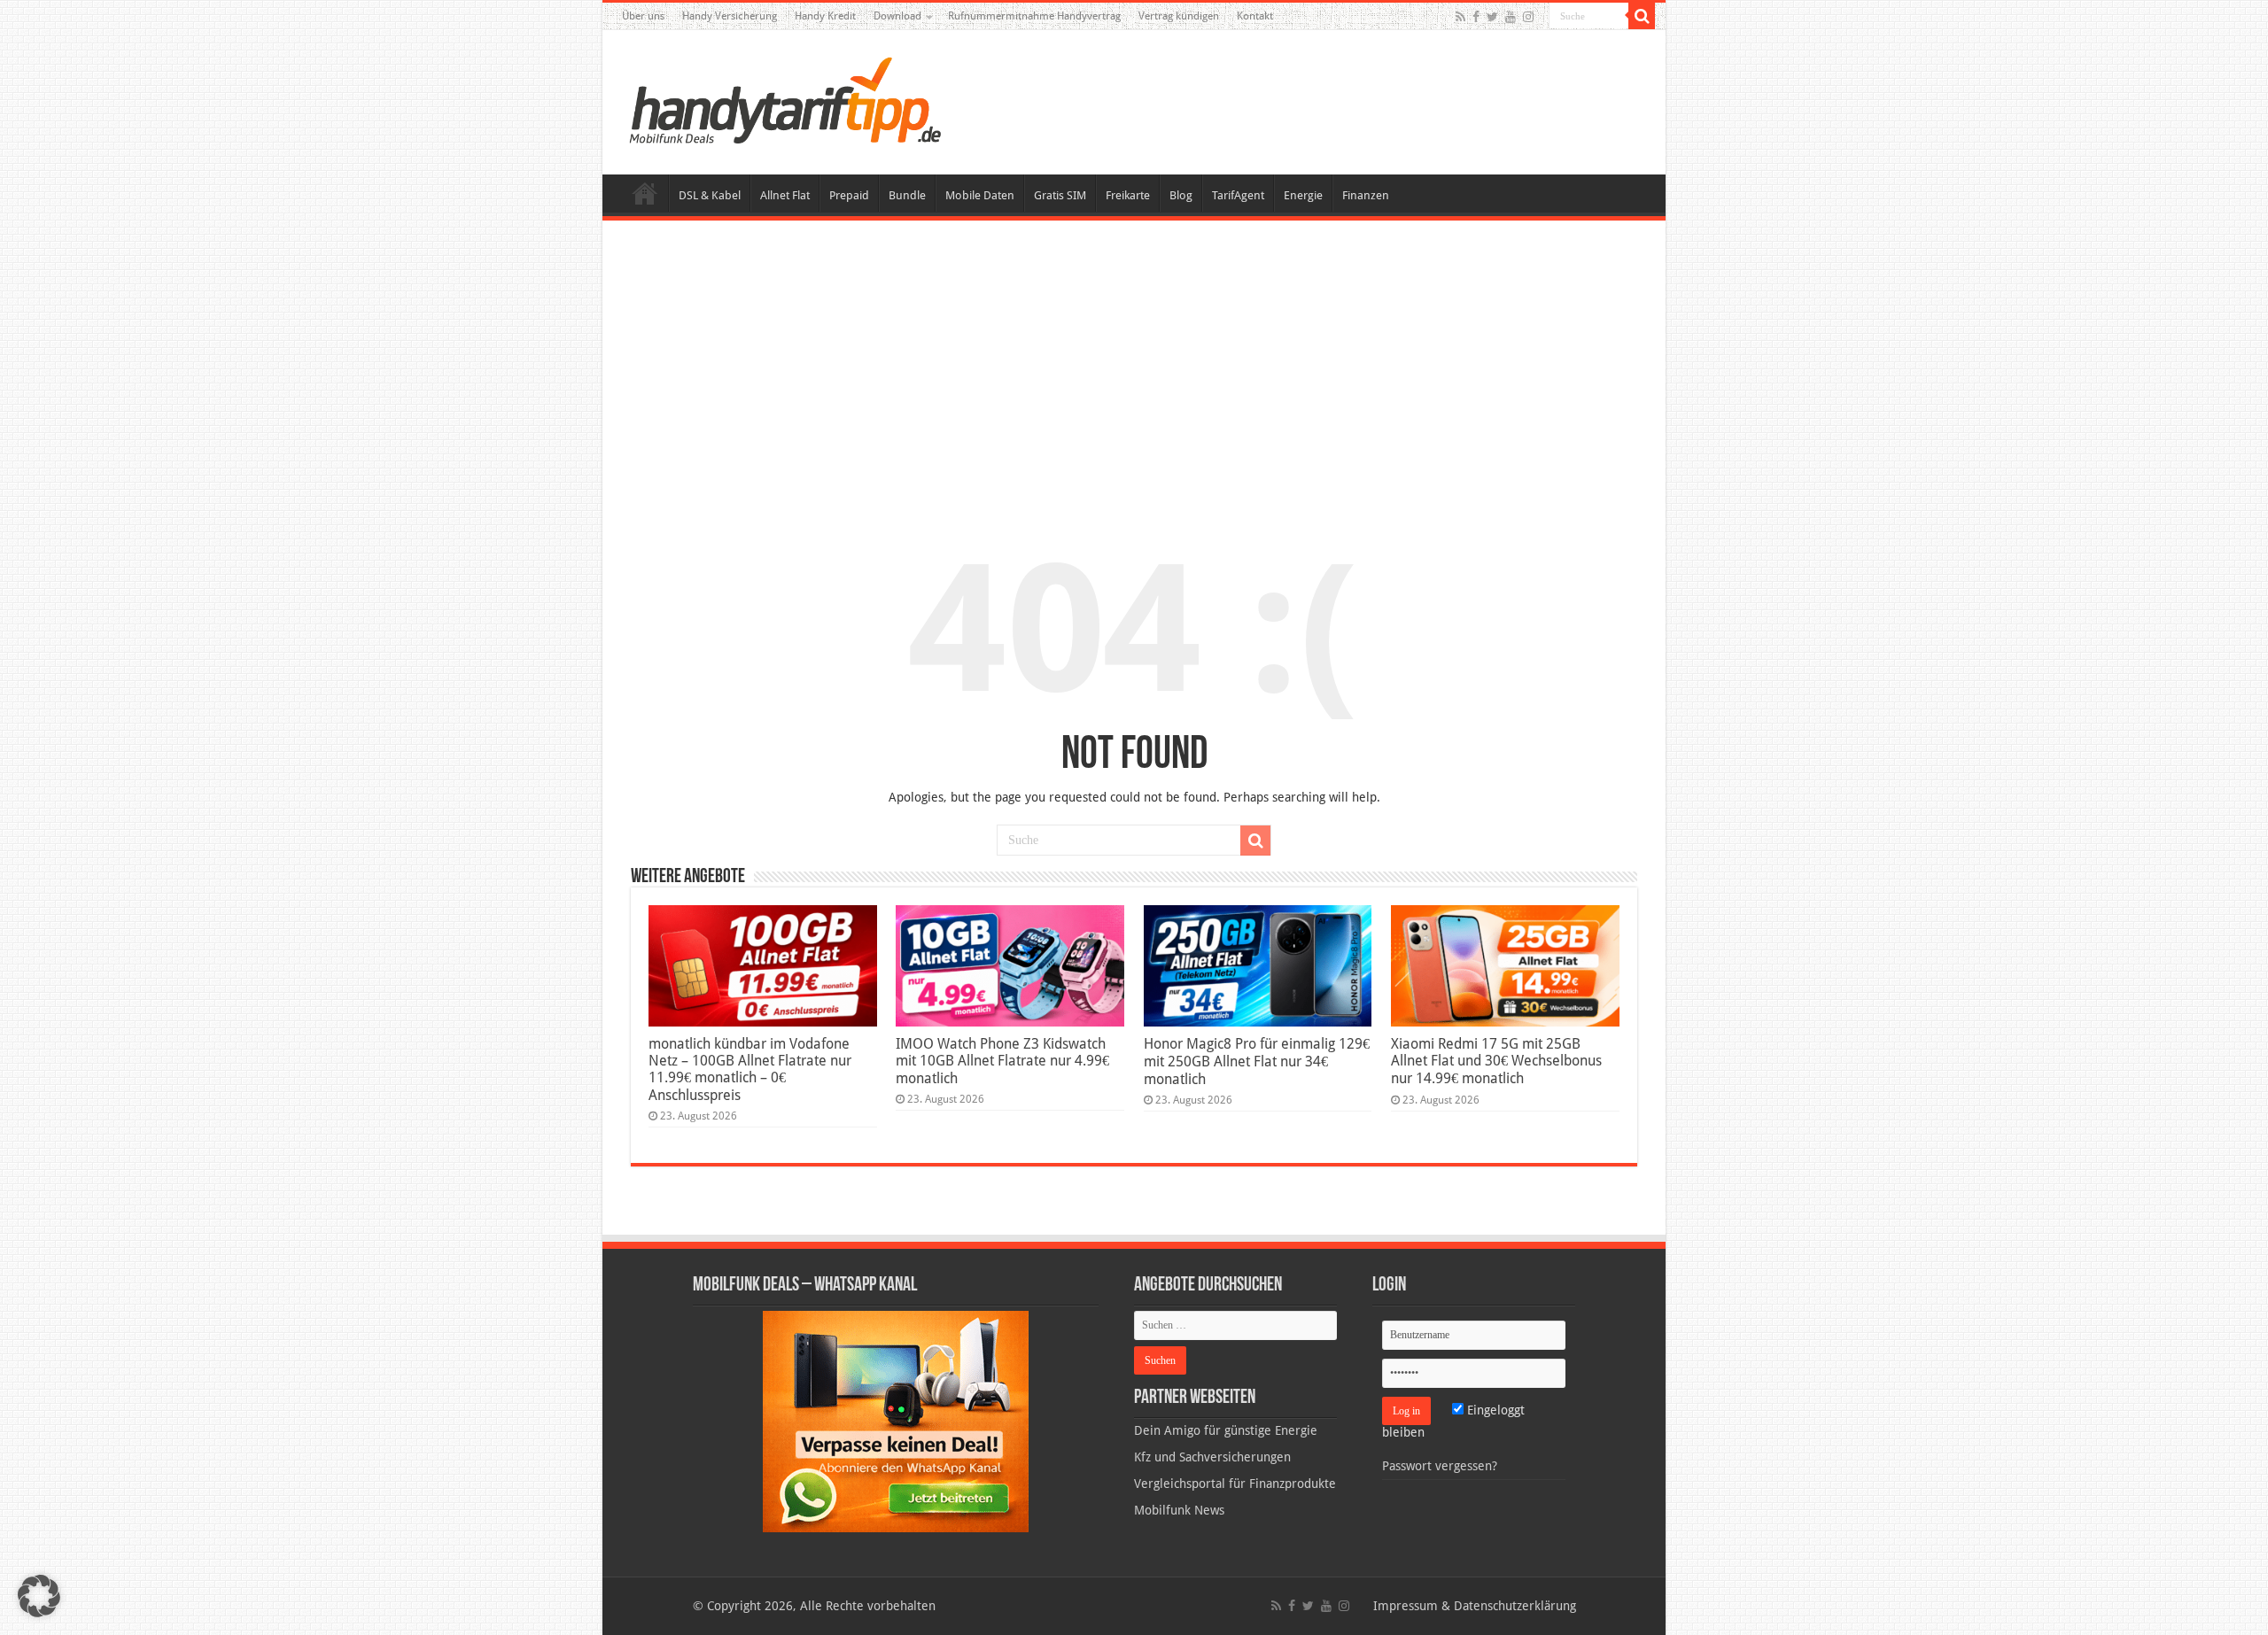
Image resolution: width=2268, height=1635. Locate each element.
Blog (1181, 195)
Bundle (907, 195)
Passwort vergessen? (1440, 1466)
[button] (1642, 16)
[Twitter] (1492, 17)
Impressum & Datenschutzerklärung (1475, 1606)
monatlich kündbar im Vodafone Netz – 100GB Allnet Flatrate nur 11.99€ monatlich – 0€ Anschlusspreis (750, 1069)
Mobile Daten (980, 195)
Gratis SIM (1060, 195)
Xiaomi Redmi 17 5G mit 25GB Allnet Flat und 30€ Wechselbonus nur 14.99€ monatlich (1496, 1061)
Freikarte (1128, 195)
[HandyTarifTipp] (784, 99)
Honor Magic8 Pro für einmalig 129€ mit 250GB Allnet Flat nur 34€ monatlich (1257, 1062)
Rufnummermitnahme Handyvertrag (1034, 16)
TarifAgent (1238, 195)
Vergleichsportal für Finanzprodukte (1235, 1484)
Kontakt (1255, 16)
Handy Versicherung (730, 16)
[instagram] (1528, 17)
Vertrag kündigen (1179, 16)
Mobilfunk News (1179, 1510)
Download (897, 16)
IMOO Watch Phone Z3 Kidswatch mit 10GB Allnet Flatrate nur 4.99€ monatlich (1002, 1061)
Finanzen (1366, 195)
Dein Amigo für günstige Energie (1226, 1430)
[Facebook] (1476, 17)
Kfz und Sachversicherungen (1212, 1457)
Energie (1303, 195)
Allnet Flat (785, 195)
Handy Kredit (825, 16)
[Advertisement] (1134, 367)
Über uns (643, 16)
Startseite (645, 193)
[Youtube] (1511, 17)
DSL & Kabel (710, 195)
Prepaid (849, 195)
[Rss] (1460, 17)
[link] (896, 1421)
